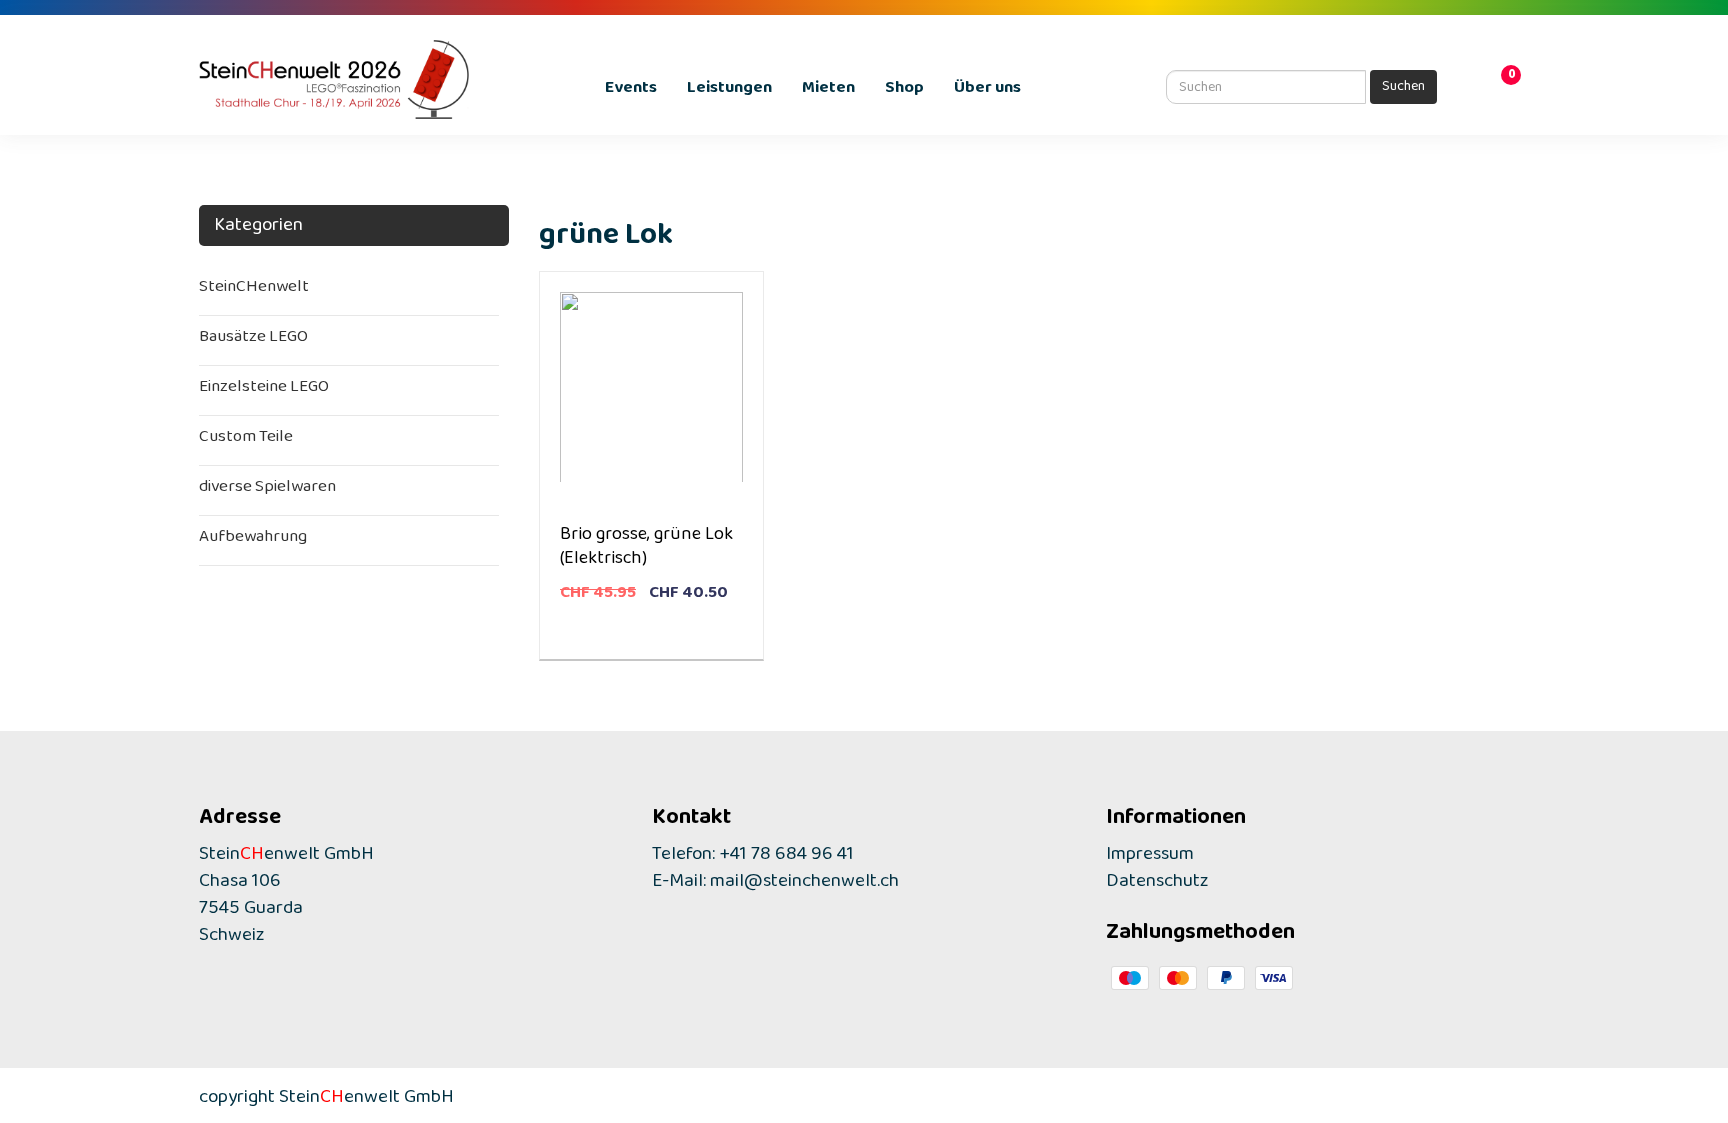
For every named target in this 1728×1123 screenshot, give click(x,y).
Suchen (1403, 89)
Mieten (828, 91)
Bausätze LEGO (253, 340)
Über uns (987, 91)
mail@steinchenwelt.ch (804, 885)
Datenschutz (1157, 885)
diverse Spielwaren (267, 490)
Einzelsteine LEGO (264, 390)
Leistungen (729, 91)
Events (631, 91)
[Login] (1474, 89)
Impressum (1150, 858)
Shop (904, 91)
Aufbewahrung (253, 540)
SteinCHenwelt (254, 290)
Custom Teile (246, 440)
